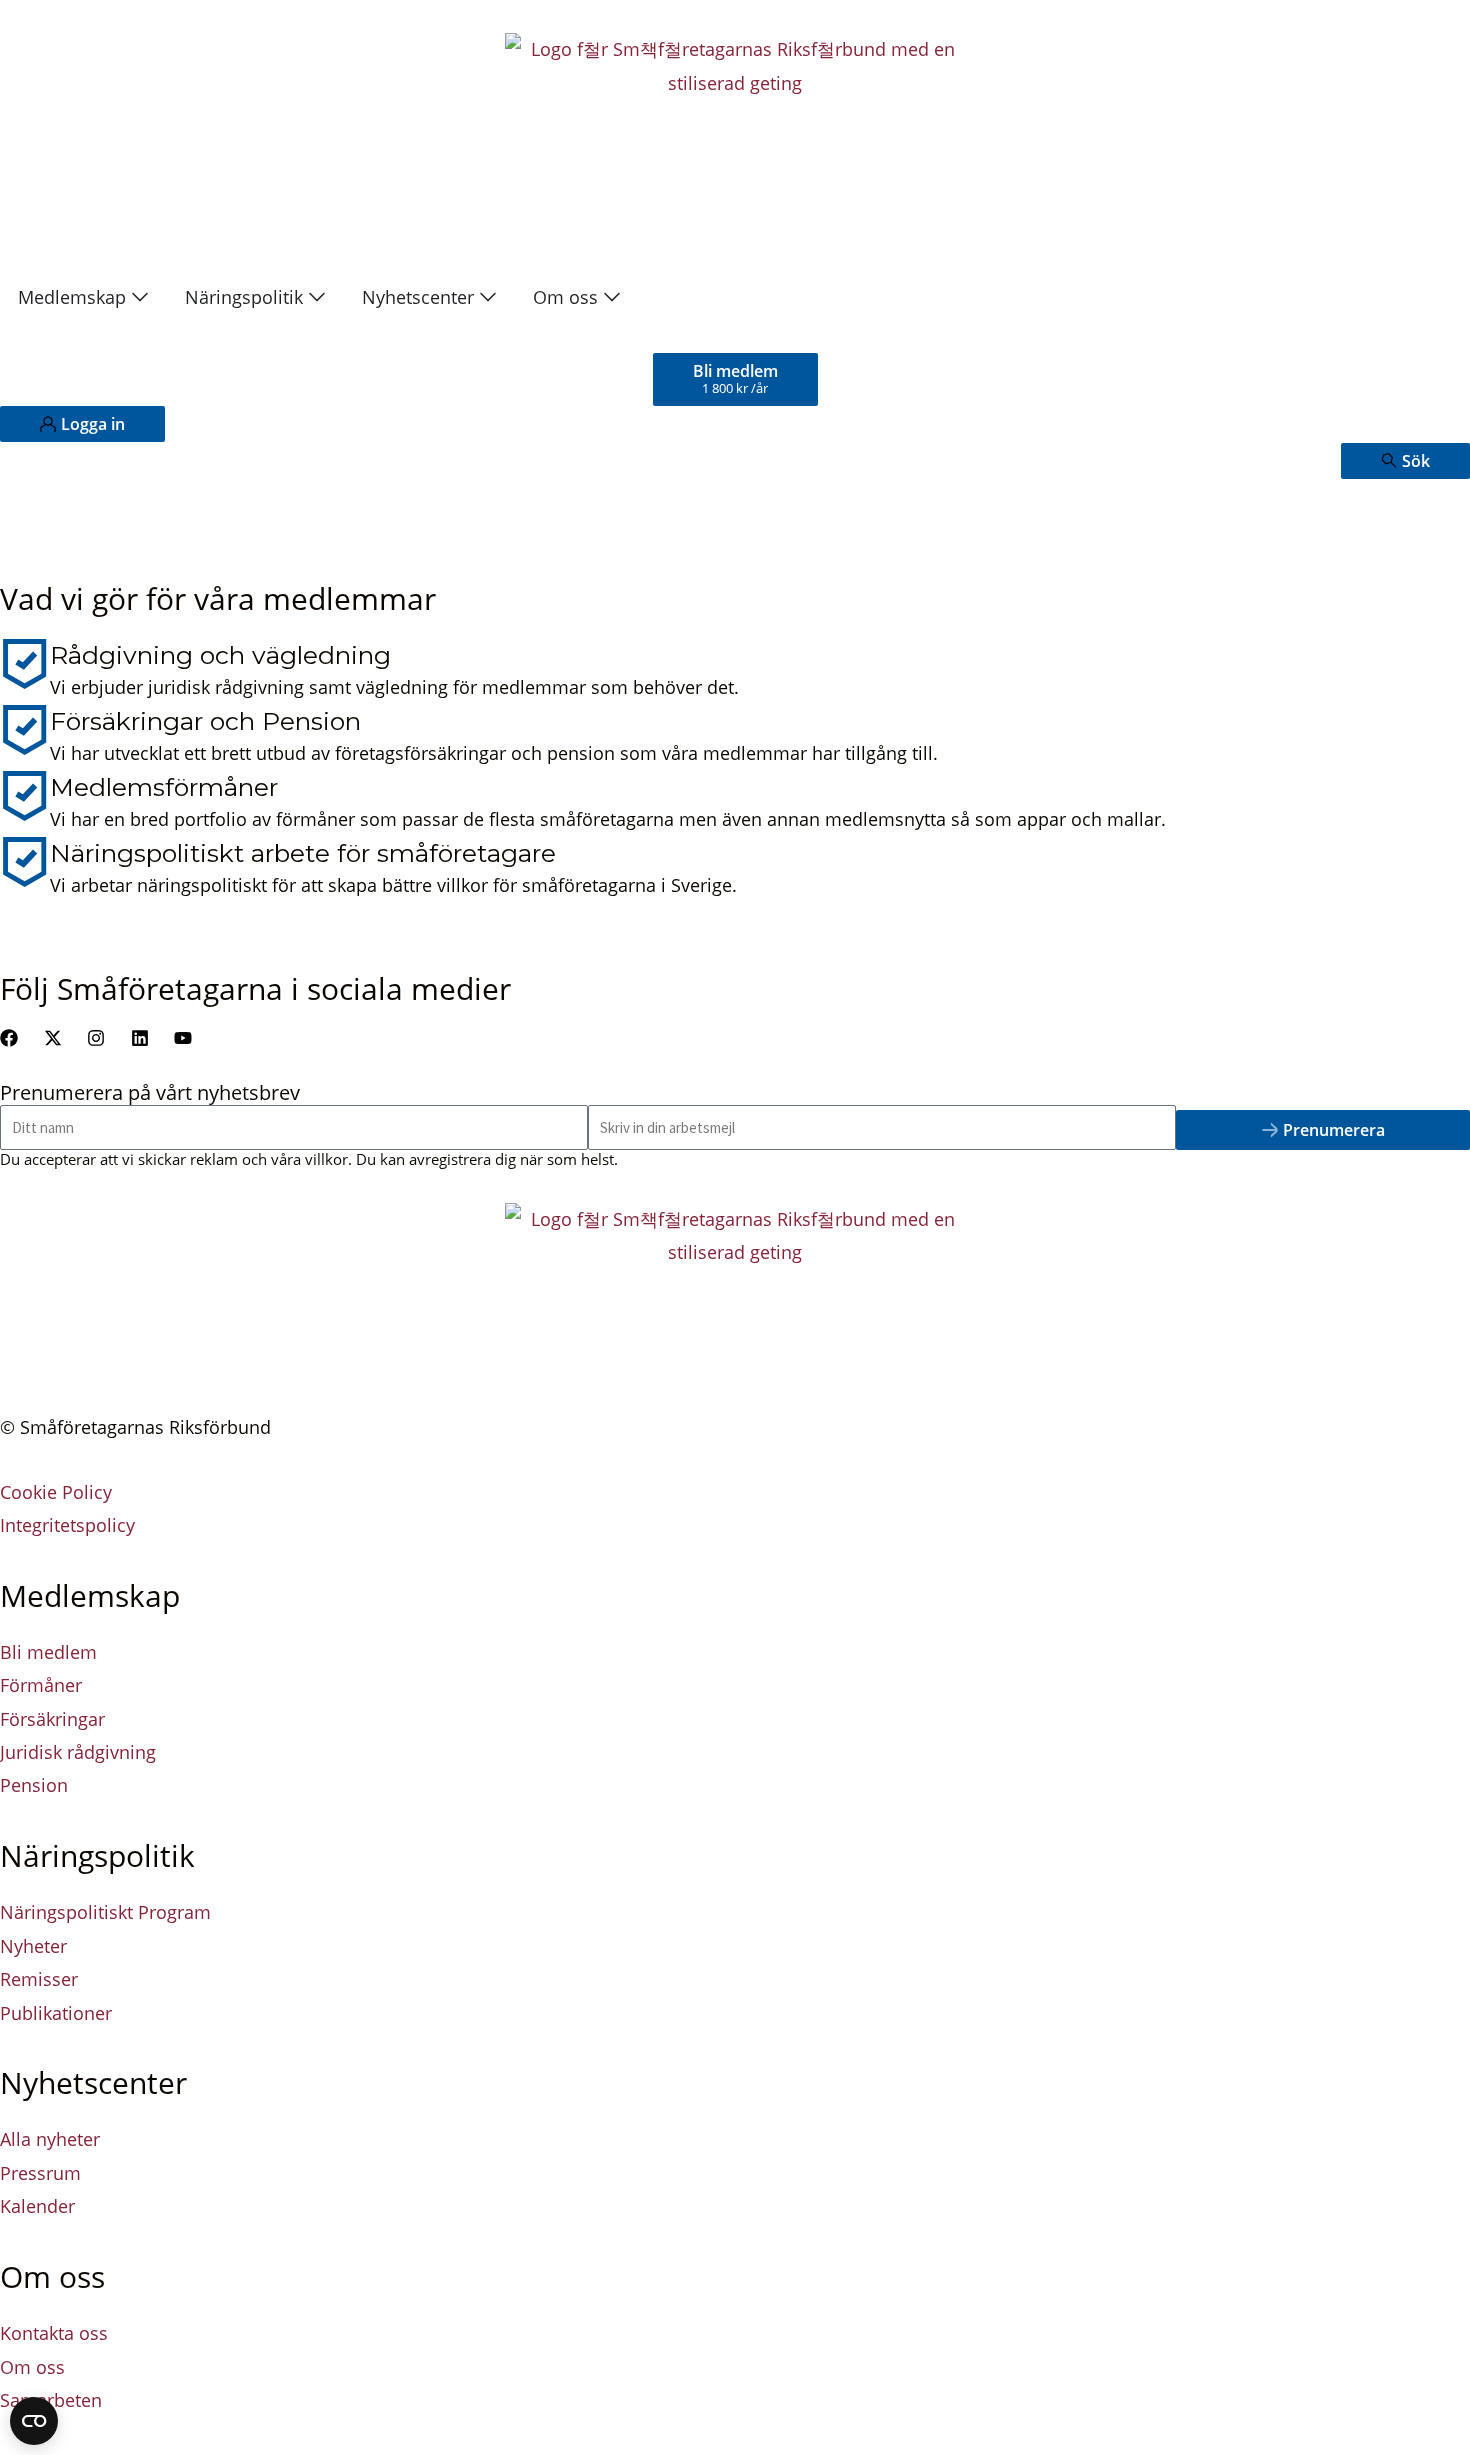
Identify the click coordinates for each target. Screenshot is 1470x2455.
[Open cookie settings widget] (34, 2421)
